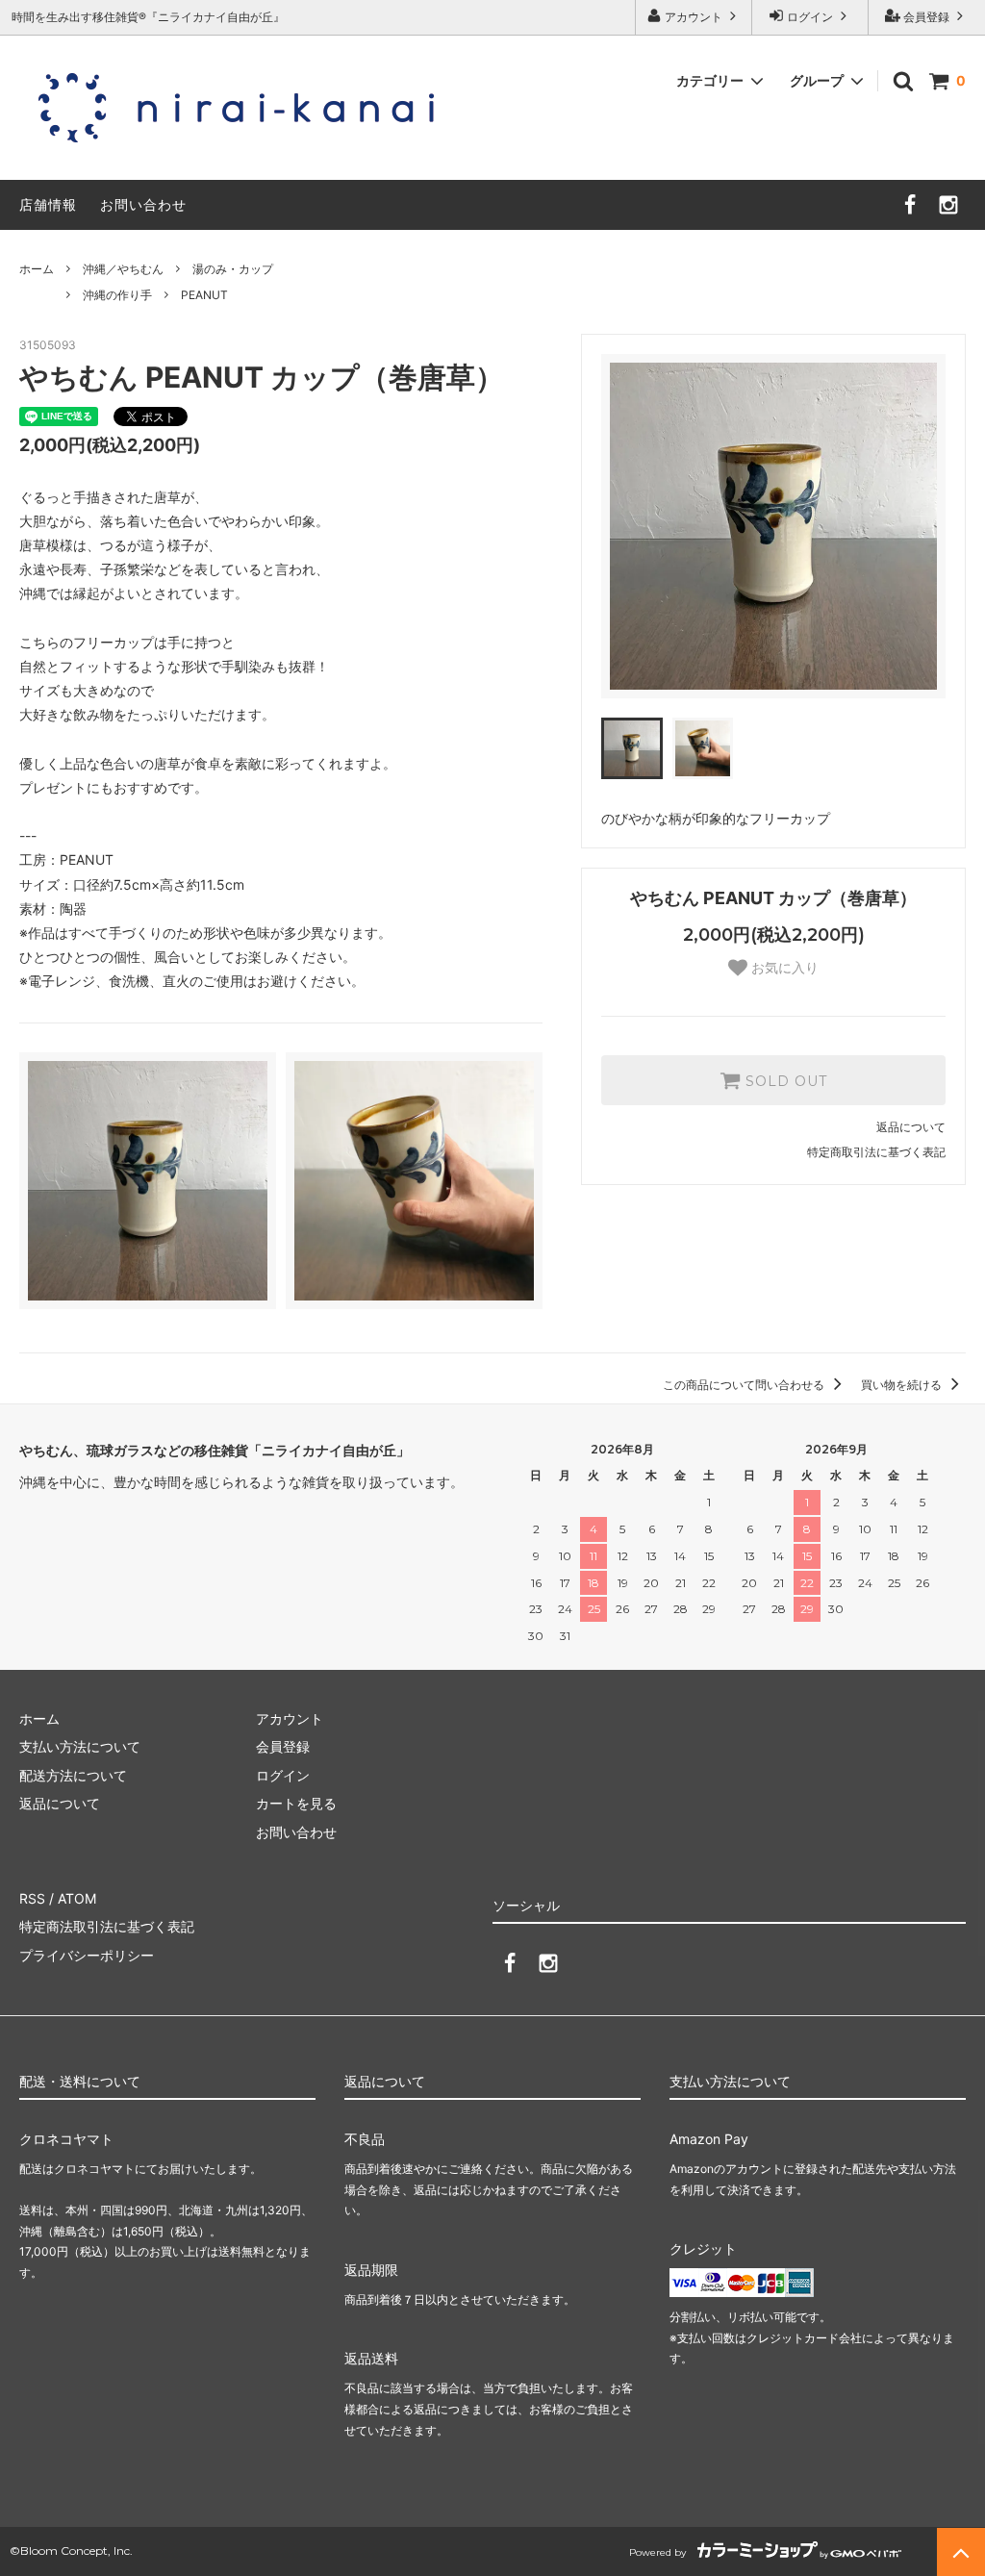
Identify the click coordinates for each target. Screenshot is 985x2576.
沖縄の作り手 (117, 295)
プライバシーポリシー (87, 1955)
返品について (911, 1127)
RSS (32, 1898)
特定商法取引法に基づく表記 (107, 1926)
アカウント (694, 17)
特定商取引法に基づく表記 (876, 1152)
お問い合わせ (143, 204)
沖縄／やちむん (123, 269)
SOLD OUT (784, 1080)
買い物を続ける (903, 1385)
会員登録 (926, 17)
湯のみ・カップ (233, 269)
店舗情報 (48, 204)
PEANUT (204, 295)
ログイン (810, 17)
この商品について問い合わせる (745, 1385)
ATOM (77, 1898)
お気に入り (783, 968)
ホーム (37, 269)
